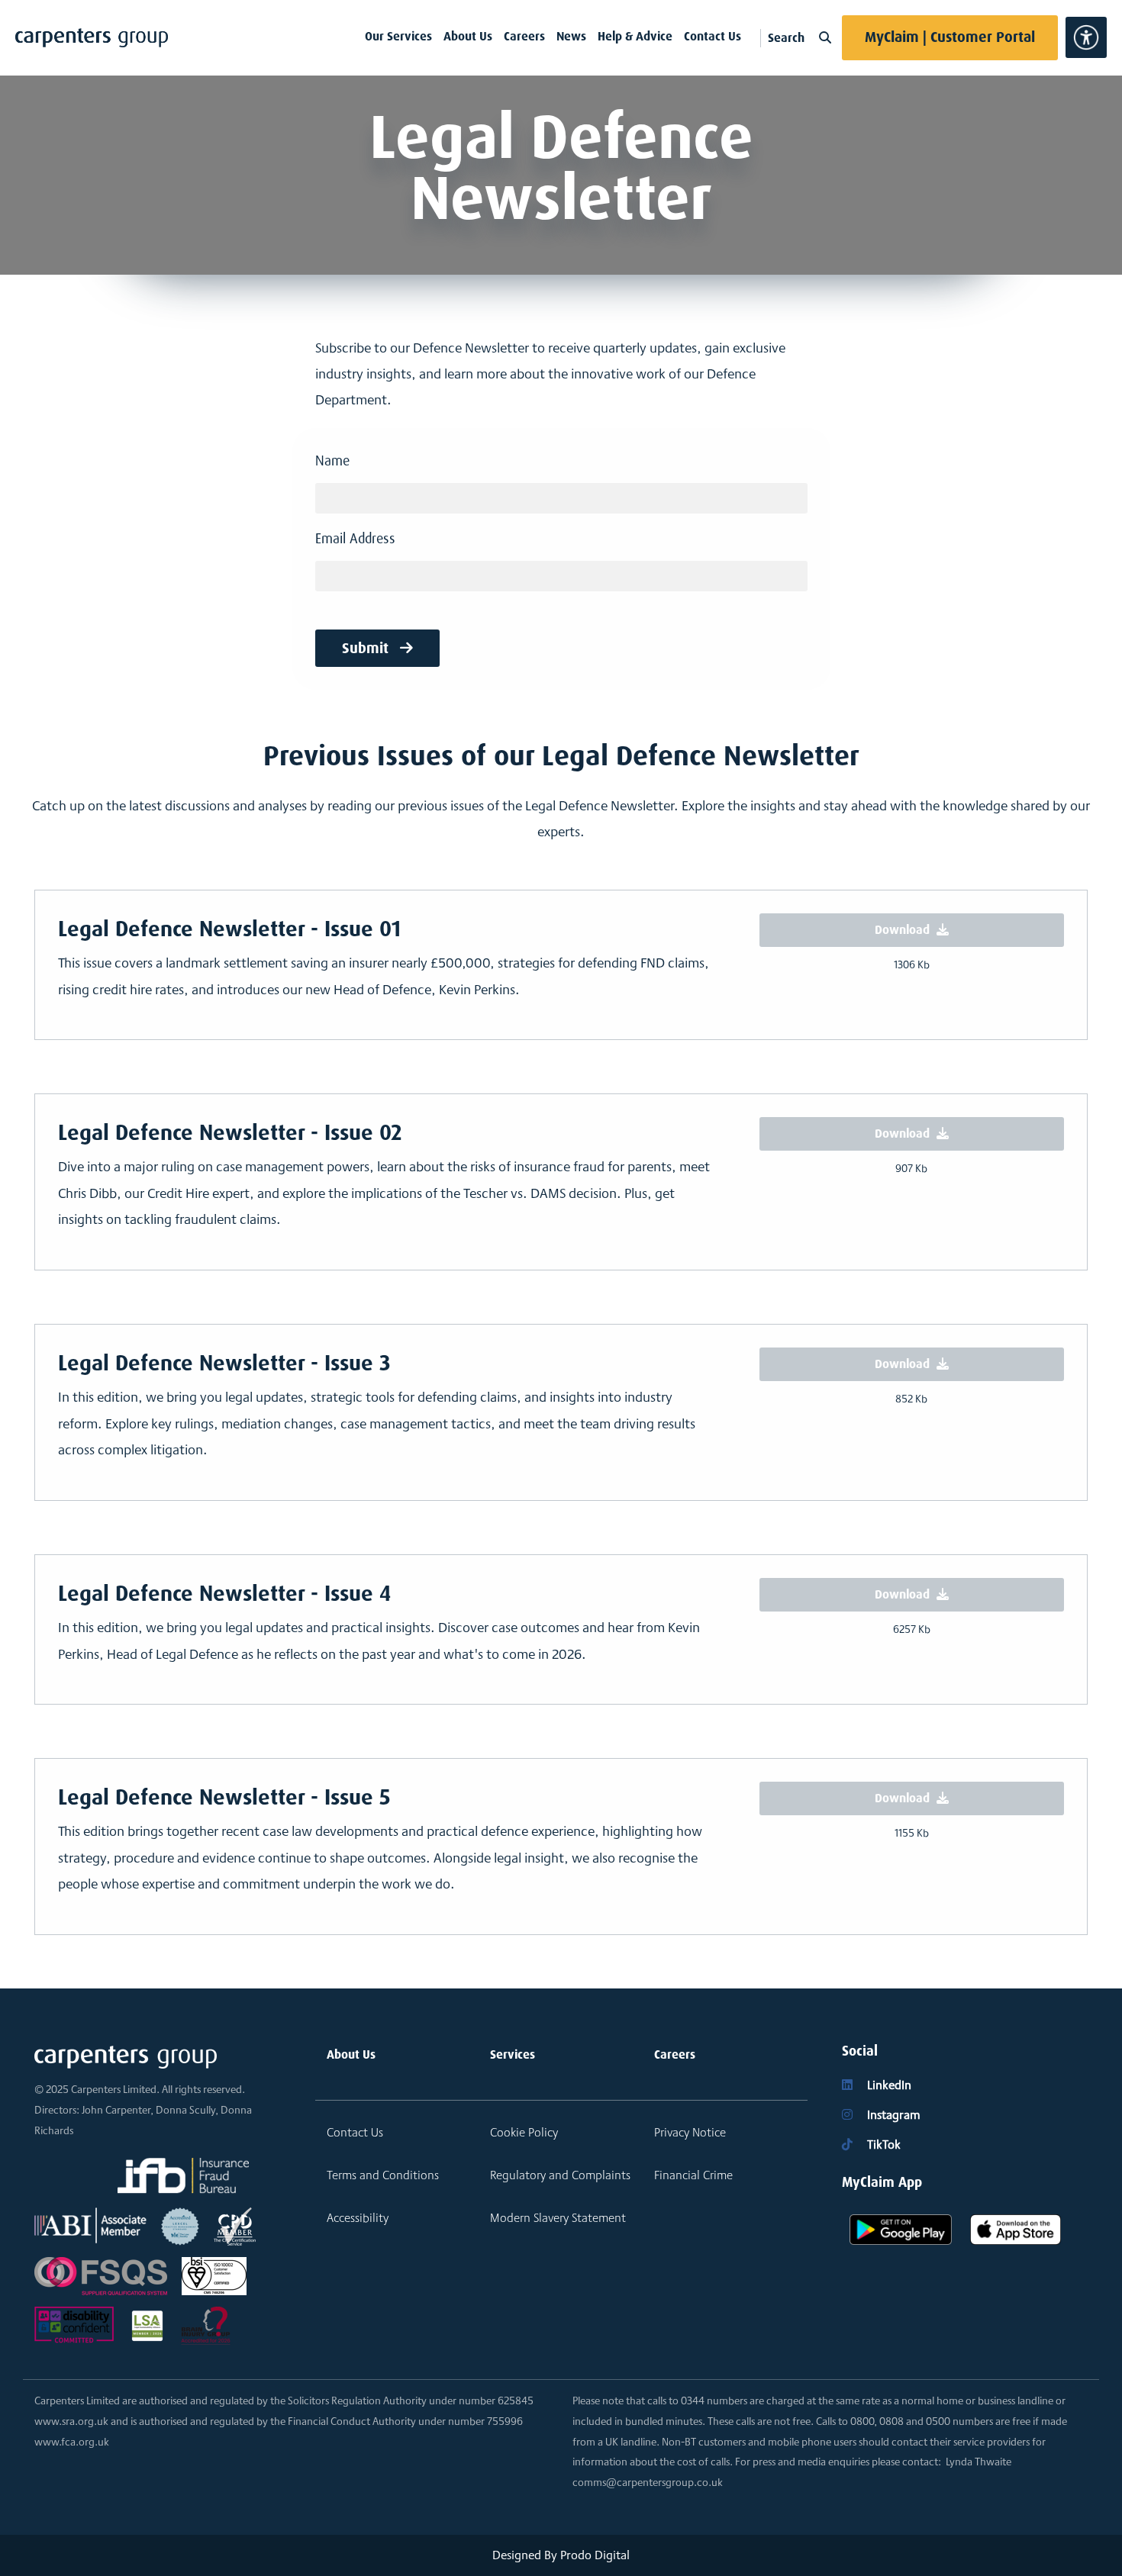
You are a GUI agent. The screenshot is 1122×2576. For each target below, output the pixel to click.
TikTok (882, 2145)
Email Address (355, 539)
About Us (468, 36)
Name (332, 461)
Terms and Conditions (383, 2175)
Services (513, 2054)
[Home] (92, 38)
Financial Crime (693, 2175)
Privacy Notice (690, 2132)
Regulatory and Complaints (560, 2175)
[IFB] (183, 2176)
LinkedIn (888, 2085)
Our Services (398, 36)
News (571, 36)
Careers (524, 36)
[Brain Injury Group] (206, 2325)
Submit (367, 648)
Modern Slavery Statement (558, 2218)
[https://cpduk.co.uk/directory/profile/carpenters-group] (235, 2225)
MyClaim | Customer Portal (950, 37)
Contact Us (713, 36)
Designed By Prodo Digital (561, 2555)
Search (788, 38)
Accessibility (358, 2218)
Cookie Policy (524, 2132)
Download (904, 930)
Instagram (892, 2115)
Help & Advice (635, 36)
